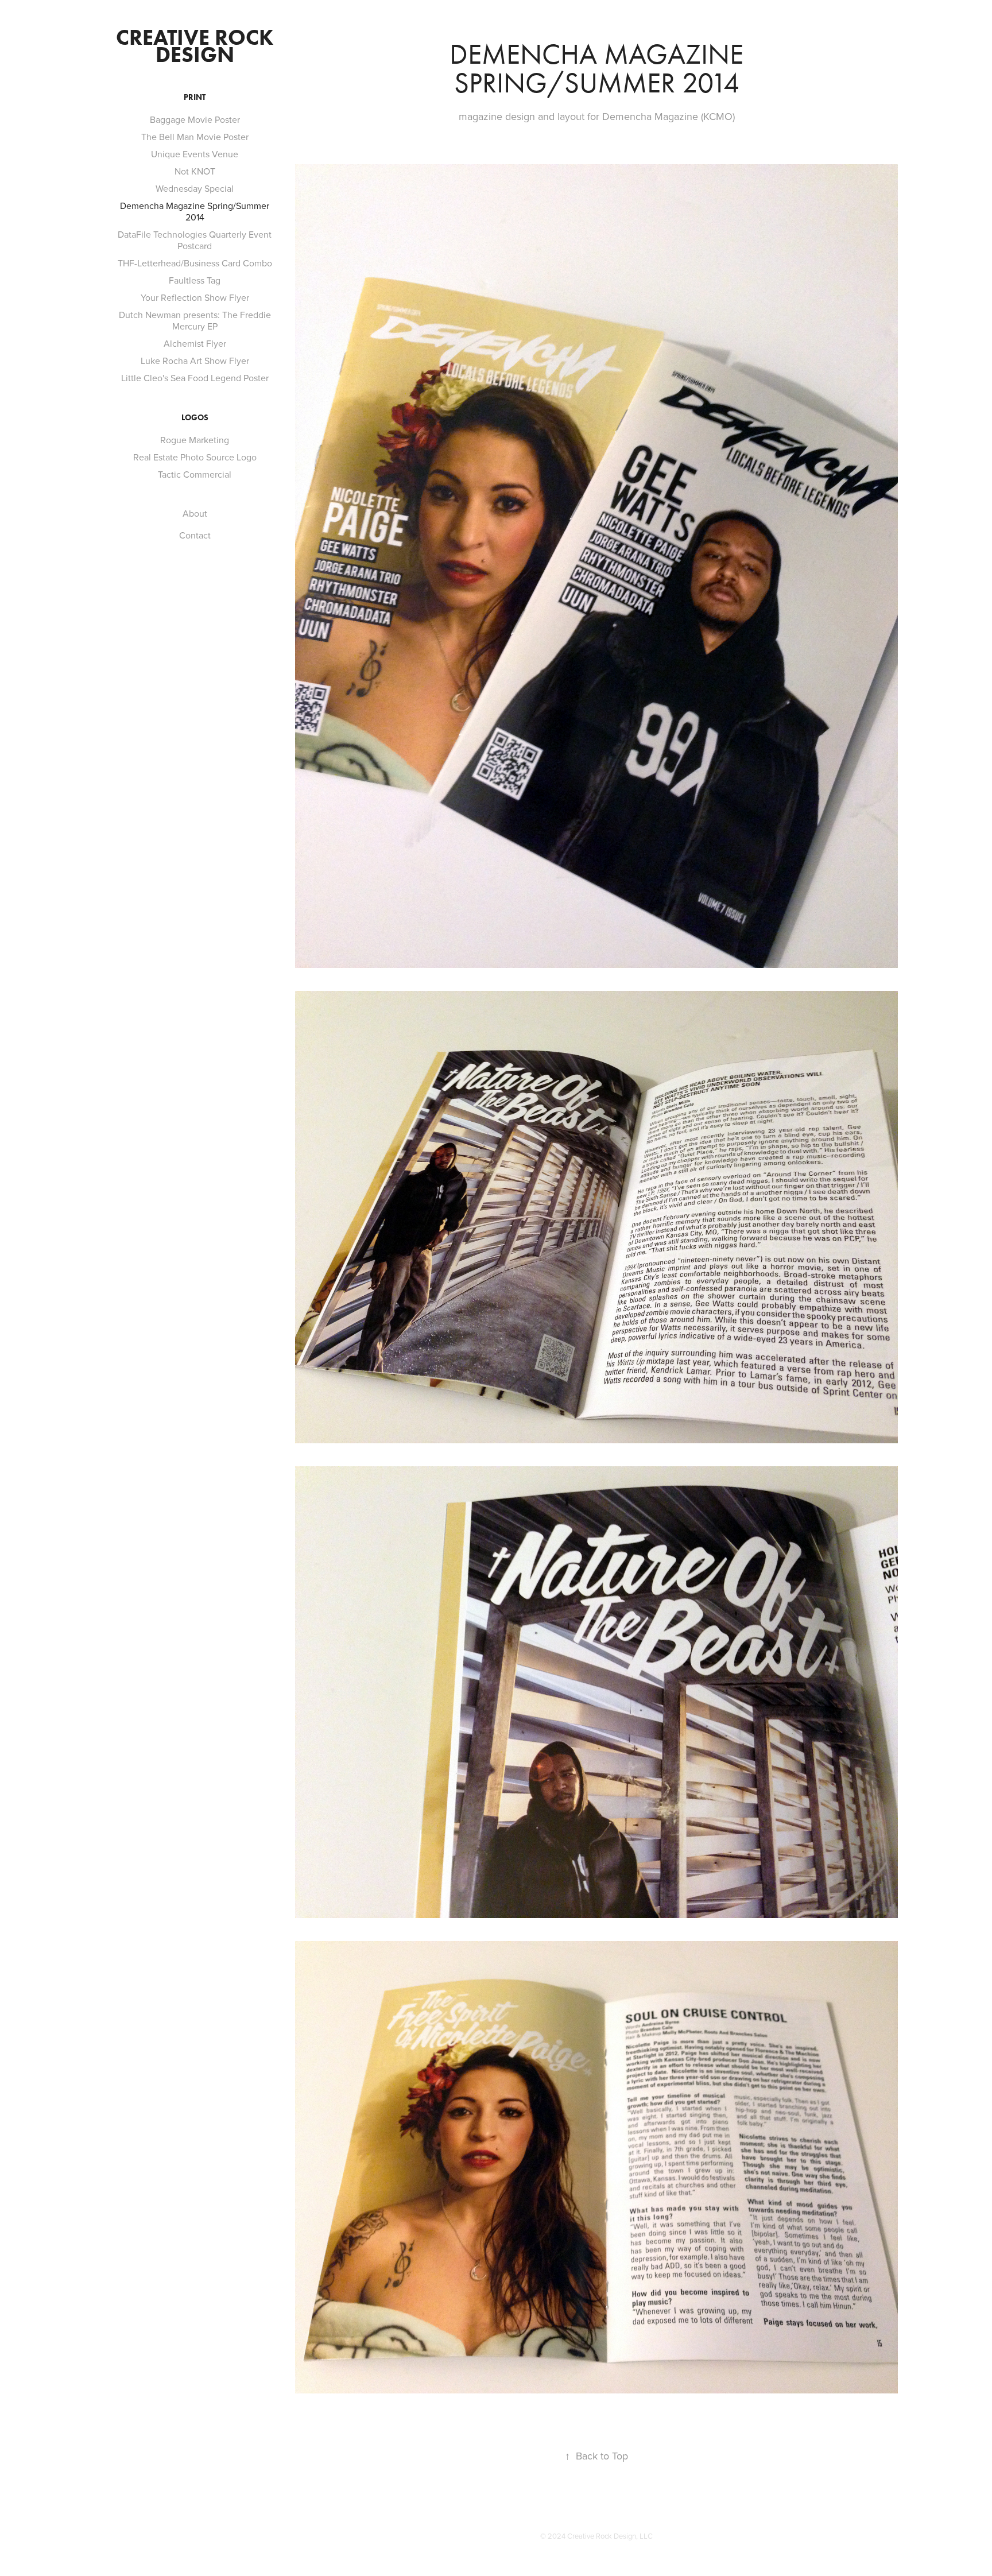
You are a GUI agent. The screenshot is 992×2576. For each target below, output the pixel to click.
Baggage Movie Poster (195, 119)
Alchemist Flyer (195, 343)
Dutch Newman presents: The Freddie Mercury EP (195, 320)
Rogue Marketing (195, 440)
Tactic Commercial (195, 474)
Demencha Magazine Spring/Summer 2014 (195, 211)
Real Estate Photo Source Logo (195, 457)
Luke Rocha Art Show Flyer (195, 361)
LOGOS (195, 418)
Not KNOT (195, 171)
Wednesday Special (195, 188)
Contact (195, 535)
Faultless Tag (195, 280)
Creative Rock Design (197, 46)
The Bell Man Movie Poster (195, 137)
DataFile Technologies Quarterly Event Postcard (195, 240)
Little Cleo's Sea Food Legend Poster (195, 378)
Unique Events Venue (195, 154)
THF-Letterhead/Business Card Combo (195, 263)
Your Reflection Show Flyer (195, 297)
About (195, 513)
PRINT (195, 97)
